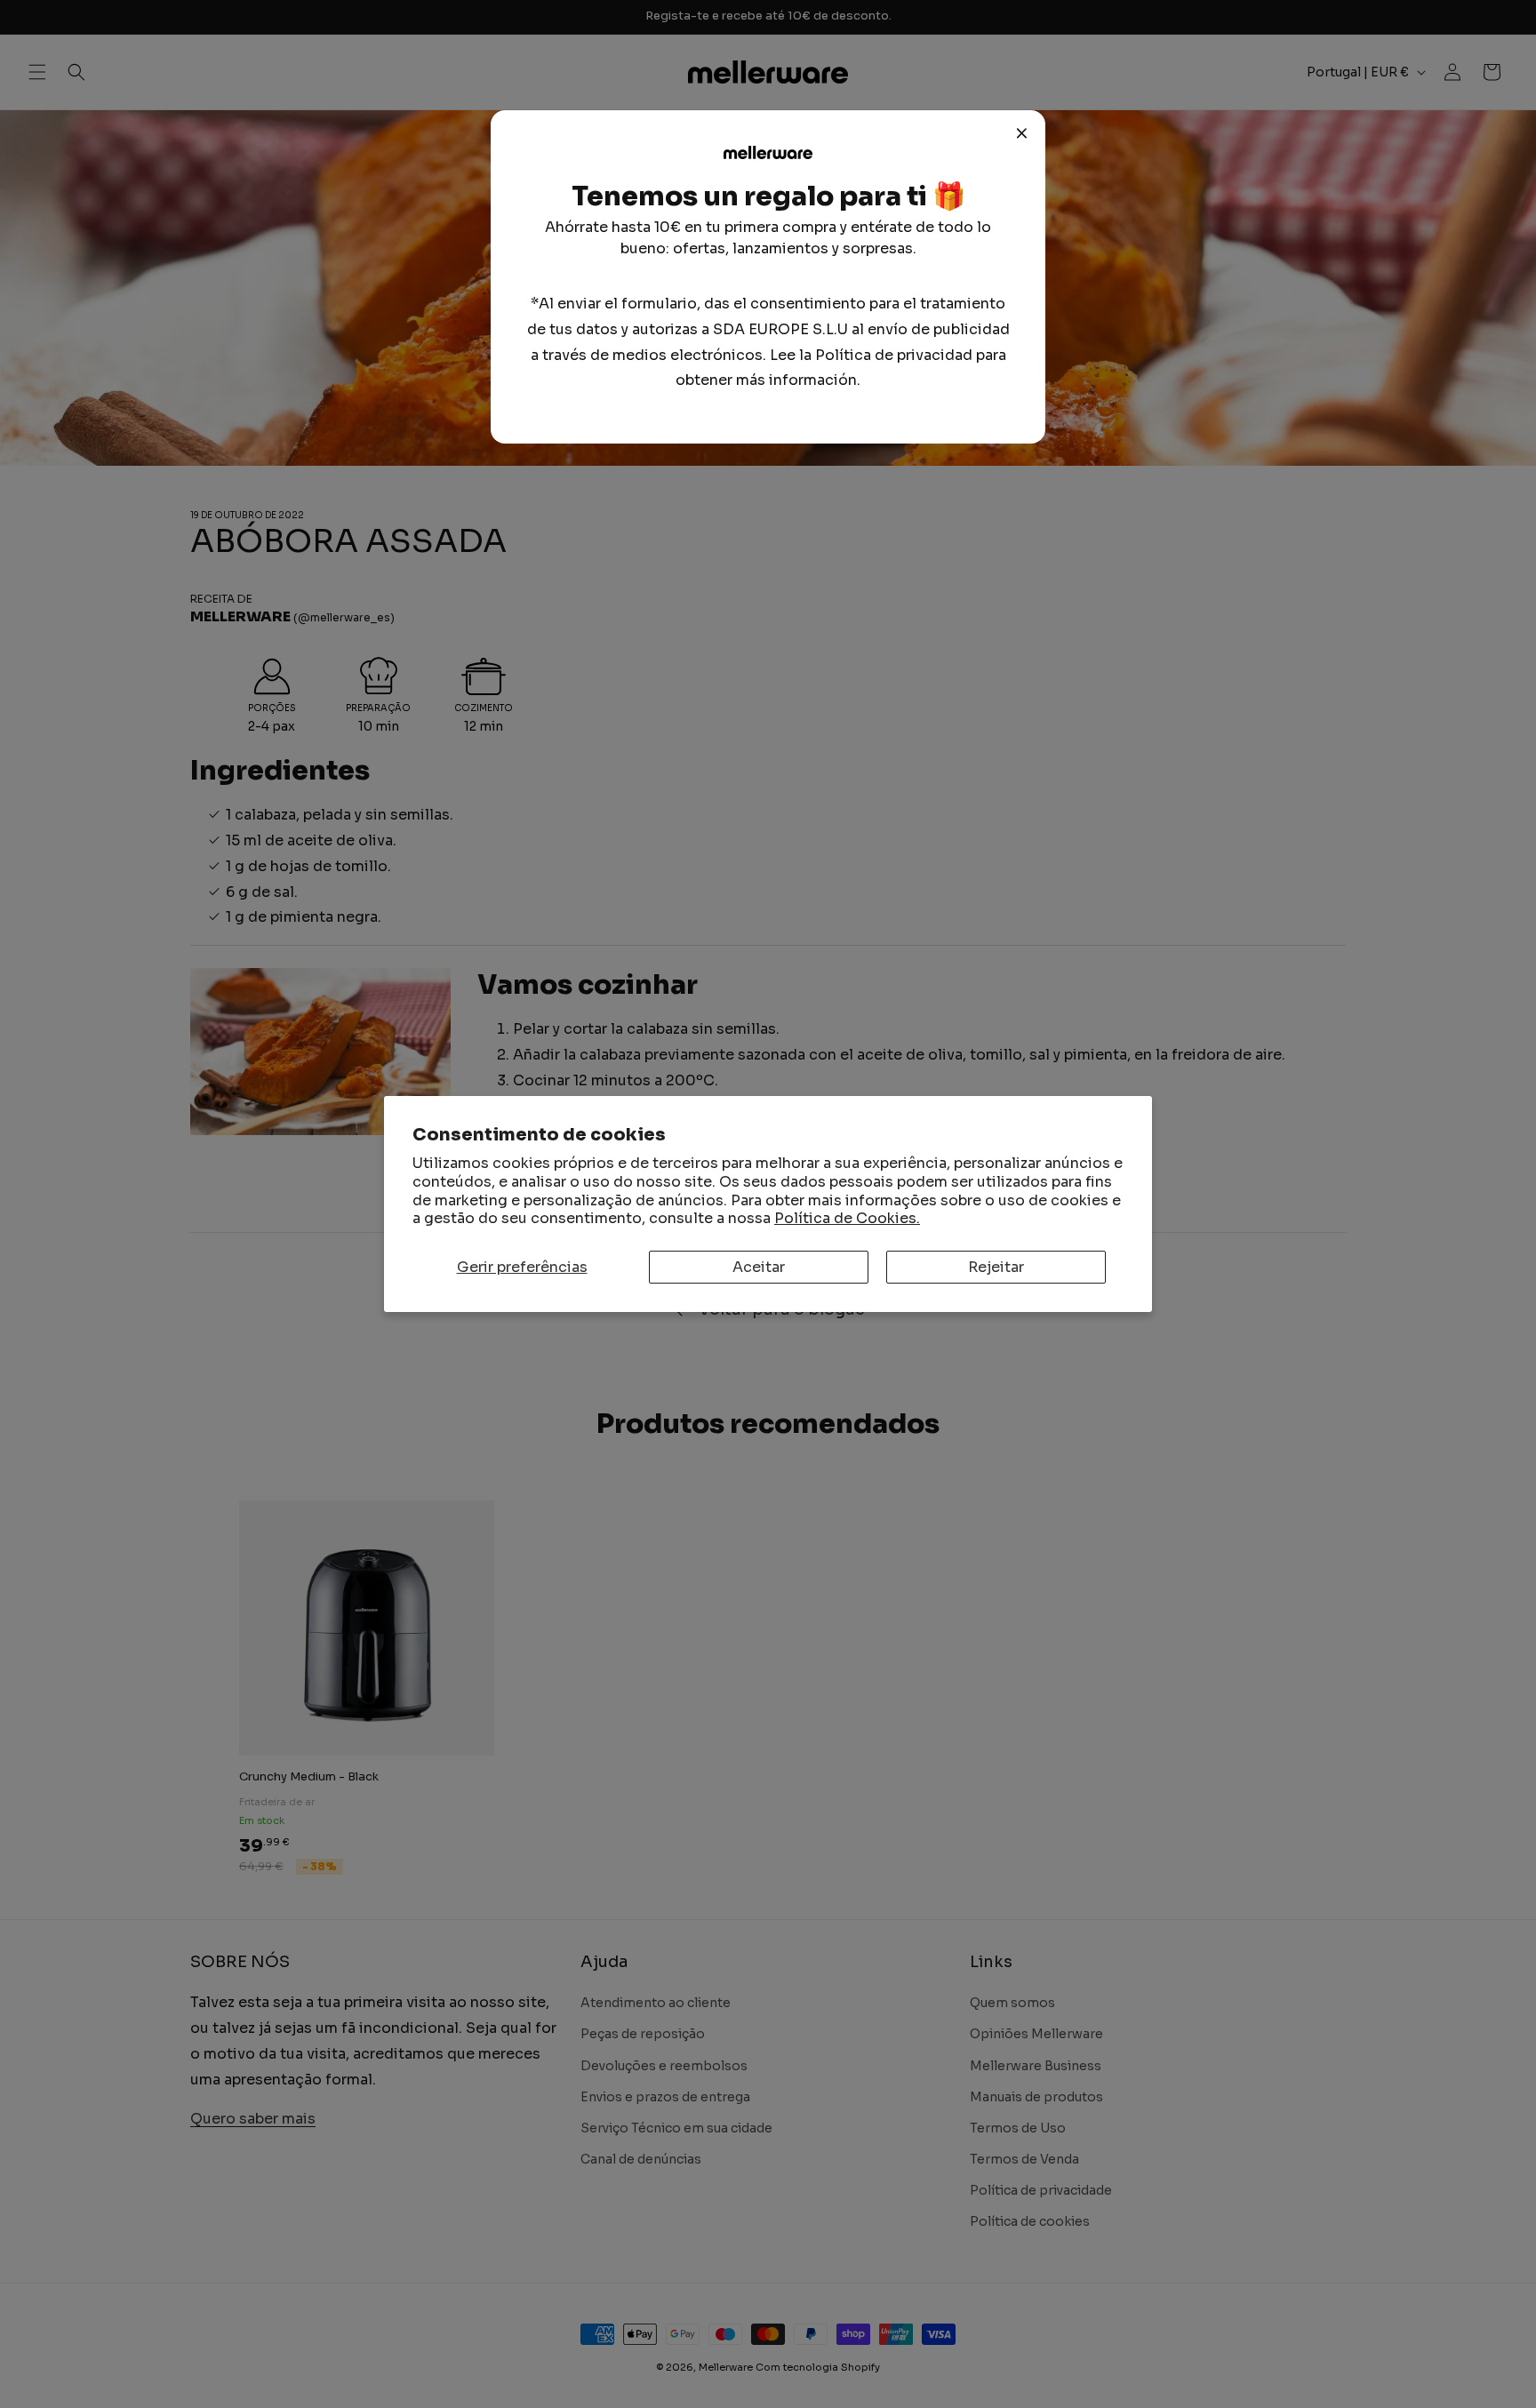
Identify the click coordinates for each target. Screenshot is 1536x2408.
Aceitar (759, 1267)
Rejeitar (996, 1267)
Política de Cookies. (847, 1218)
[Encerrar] (1022, 133)
